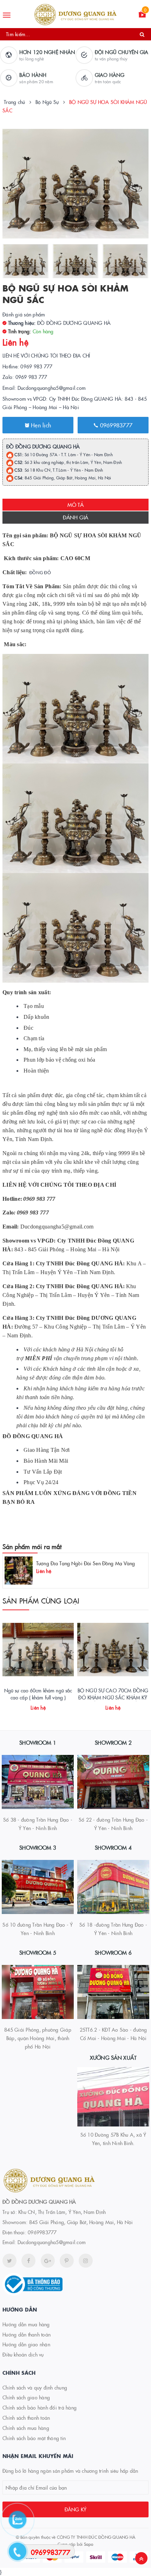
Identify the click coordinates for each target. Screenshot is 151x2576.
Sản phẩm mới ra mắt (32, 1546)
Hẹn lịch (40, 425)
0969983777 (115, 425)
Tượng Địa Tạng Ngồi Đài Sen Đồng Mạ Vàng (86, 1563)
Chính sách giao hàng (26, 2397)
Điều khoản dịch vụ (23, 2354)
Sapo (89, 2544)
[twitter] (9, 2261)
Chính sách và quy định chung (35, 2387)
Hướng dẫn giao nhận (26, 2344)
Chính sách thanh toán (26, 2418)
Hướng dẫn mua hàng (26, 2324)
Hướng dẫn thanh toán (27, 2334)
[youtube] (67, 2261)
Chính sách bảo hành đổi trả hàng (40, 2407)
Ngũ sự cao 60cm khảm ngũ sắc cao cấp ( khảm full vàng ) (38, 1694)
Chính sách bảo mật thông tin (34, 2438)
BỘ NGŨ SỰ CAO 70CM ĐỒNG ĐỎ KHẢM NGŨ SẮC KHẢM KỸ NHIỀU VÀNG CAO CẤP (113, 1697)
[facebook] (28, 2261)
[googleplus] (48, 2261)
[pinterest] (86, 2261)
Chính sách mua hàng (26, 2428)
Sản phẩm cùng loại (41, 1600)
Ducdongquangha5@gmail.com (52, 2242)
